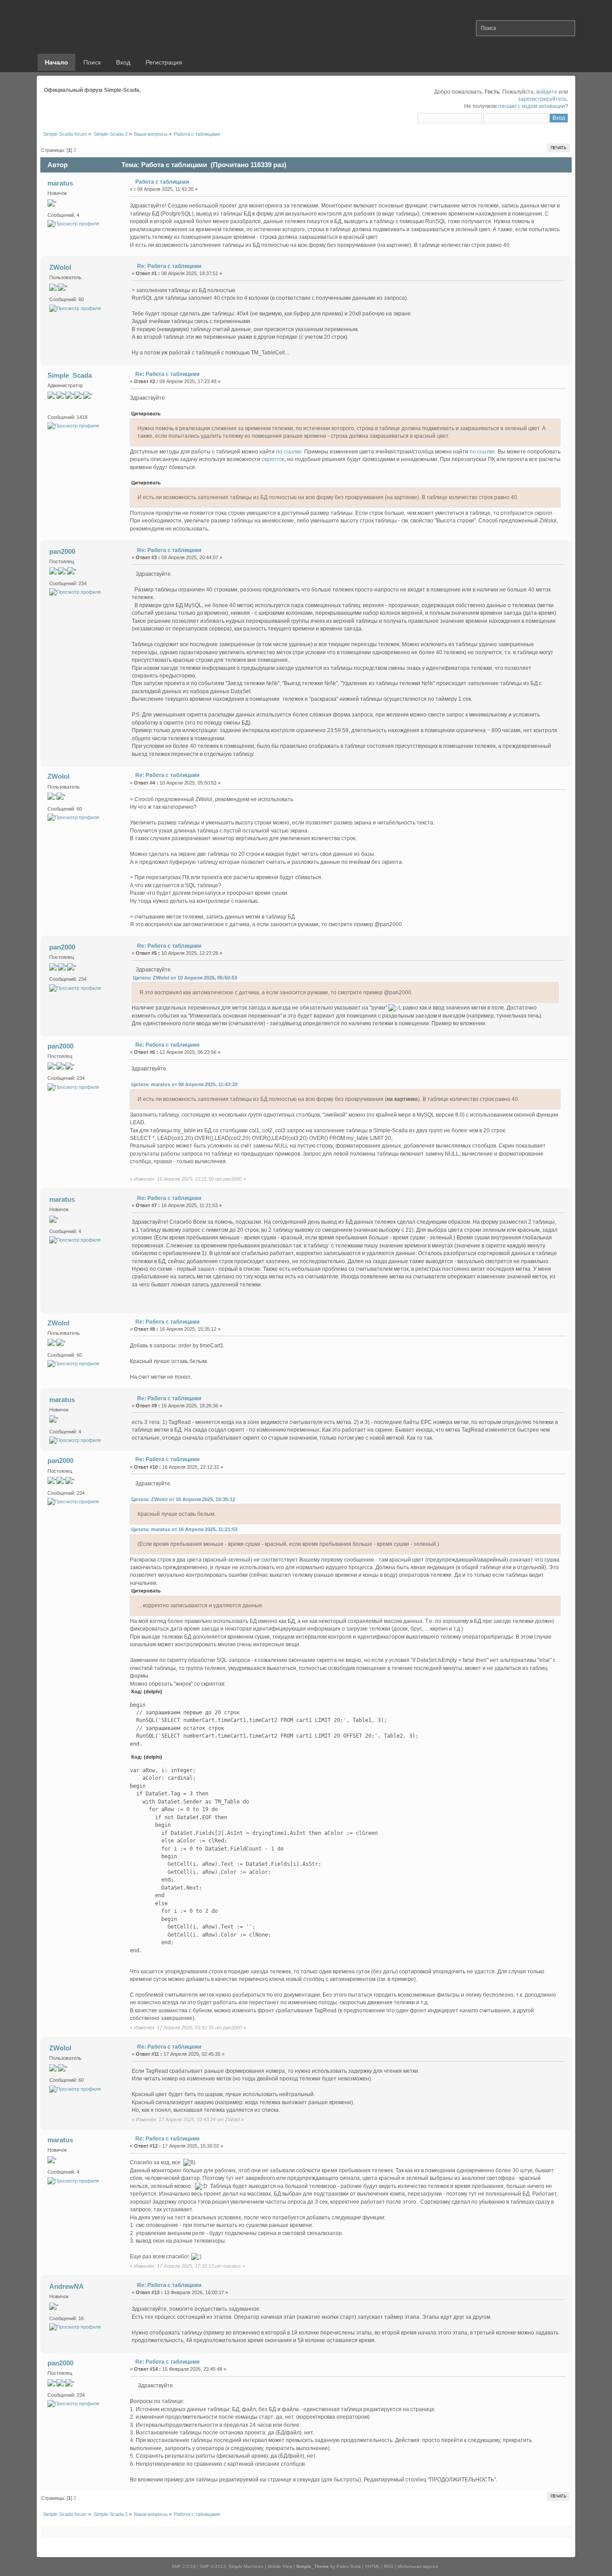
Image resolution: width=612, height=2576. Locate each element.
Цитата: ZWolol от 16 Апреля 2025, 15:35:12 (183, 1499)
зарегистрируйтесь (542, 99)
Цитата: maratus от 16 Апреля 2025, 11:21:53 (184, 1529)
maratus (60, 183)
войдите (547, 92)
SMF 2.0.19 (184, 2566)
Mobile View (280, 2566)
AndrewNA (67, 2286)
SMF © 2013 (213, 2566)
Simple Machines (246, 2566)
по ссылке (289, 452)
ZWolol (60, 267)
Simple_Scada (70, 375)
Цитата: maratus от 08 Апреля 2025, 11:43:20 (184, 1084)
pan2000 (62, 551)
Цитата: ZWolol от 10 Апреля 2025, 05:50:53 (185, 978)
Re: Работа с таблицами (169, 266)
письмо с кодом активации (532, 106)
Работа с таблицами (162, 182)
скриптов (273, 459)
